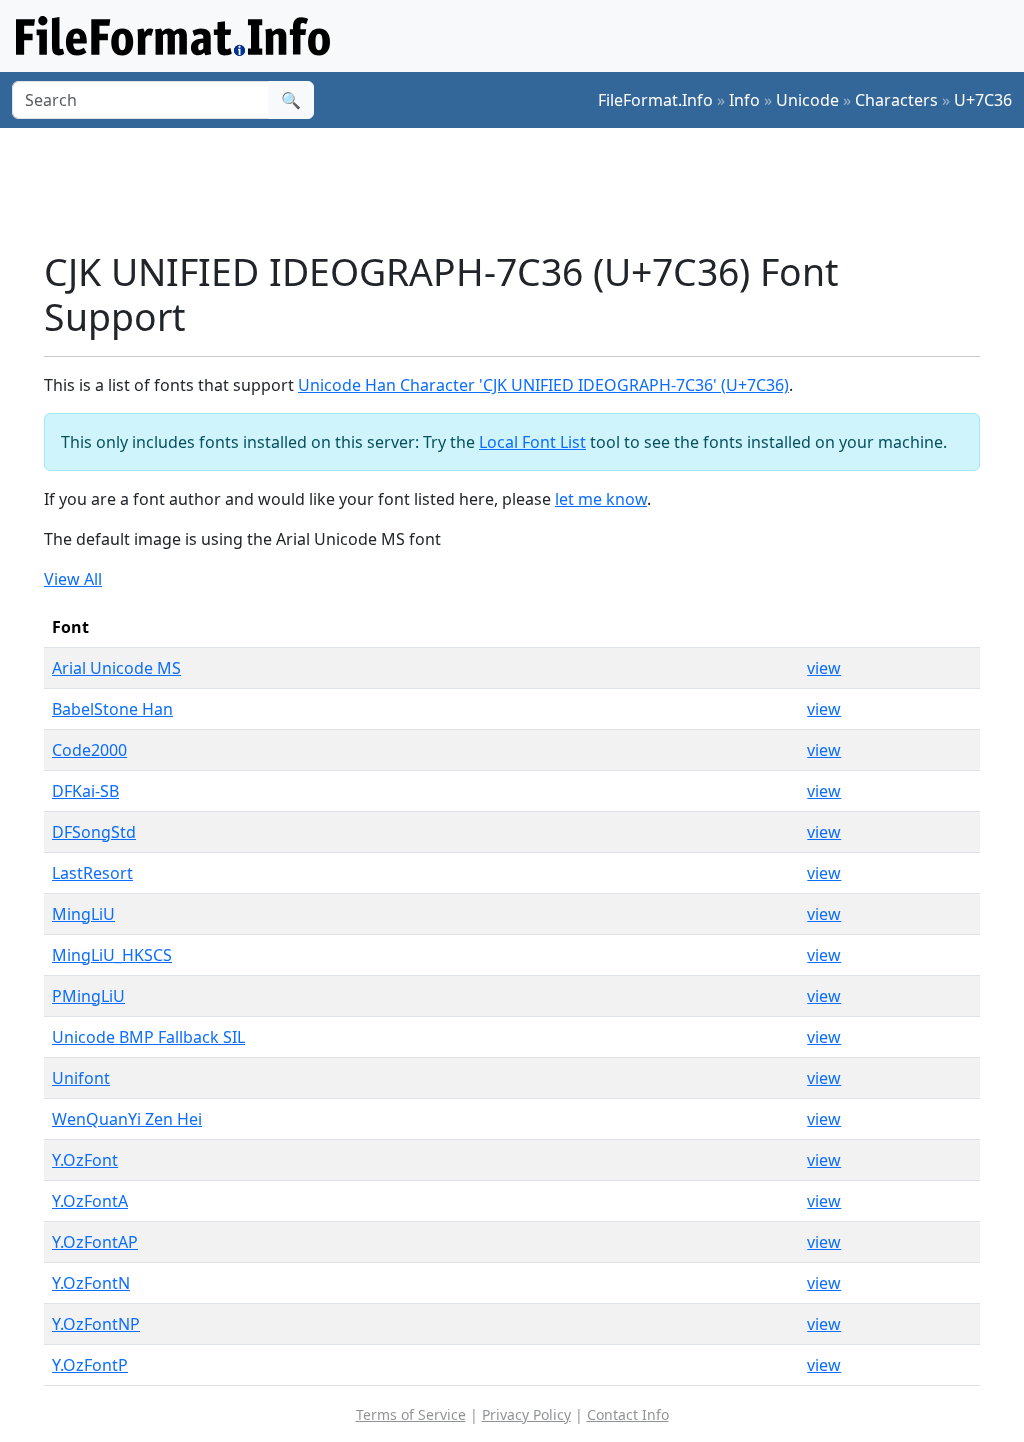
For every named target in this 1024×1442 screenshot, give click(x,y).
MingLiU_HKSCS (112, 955)
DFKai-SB (85, 791)
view (824, 668)
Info (744, 100)
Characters (896, 100)
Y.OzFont (85, 1160)
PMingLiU (88, 996)
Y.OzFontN (91, 1283)
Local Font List (532, 442)
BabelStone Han (112, 709)
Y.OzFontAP (95, 1242)
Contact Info (628, 1414)
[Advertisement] (524, 189)
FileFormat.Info (655, 100)
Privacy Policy (526, 1414)
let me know (601, 499)
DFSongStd (94, 832)
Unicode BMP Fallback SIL (148, 1037)
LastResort (92, 873)
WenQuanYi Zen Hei (127, 1119)
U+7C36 (983, 100)
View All (73, 579)
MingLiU (83, 914)
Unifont (81, 1078)
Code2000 (89, 750)
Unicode (807, 100)
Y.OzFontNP (96, 1324)
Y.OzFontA (90, 1201)
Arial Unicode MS (116, 668)
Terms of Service (411, 1414)
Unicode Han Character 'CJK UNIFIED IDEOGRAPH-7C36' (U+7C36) (543, 385)
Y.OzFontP (90, 1365)
